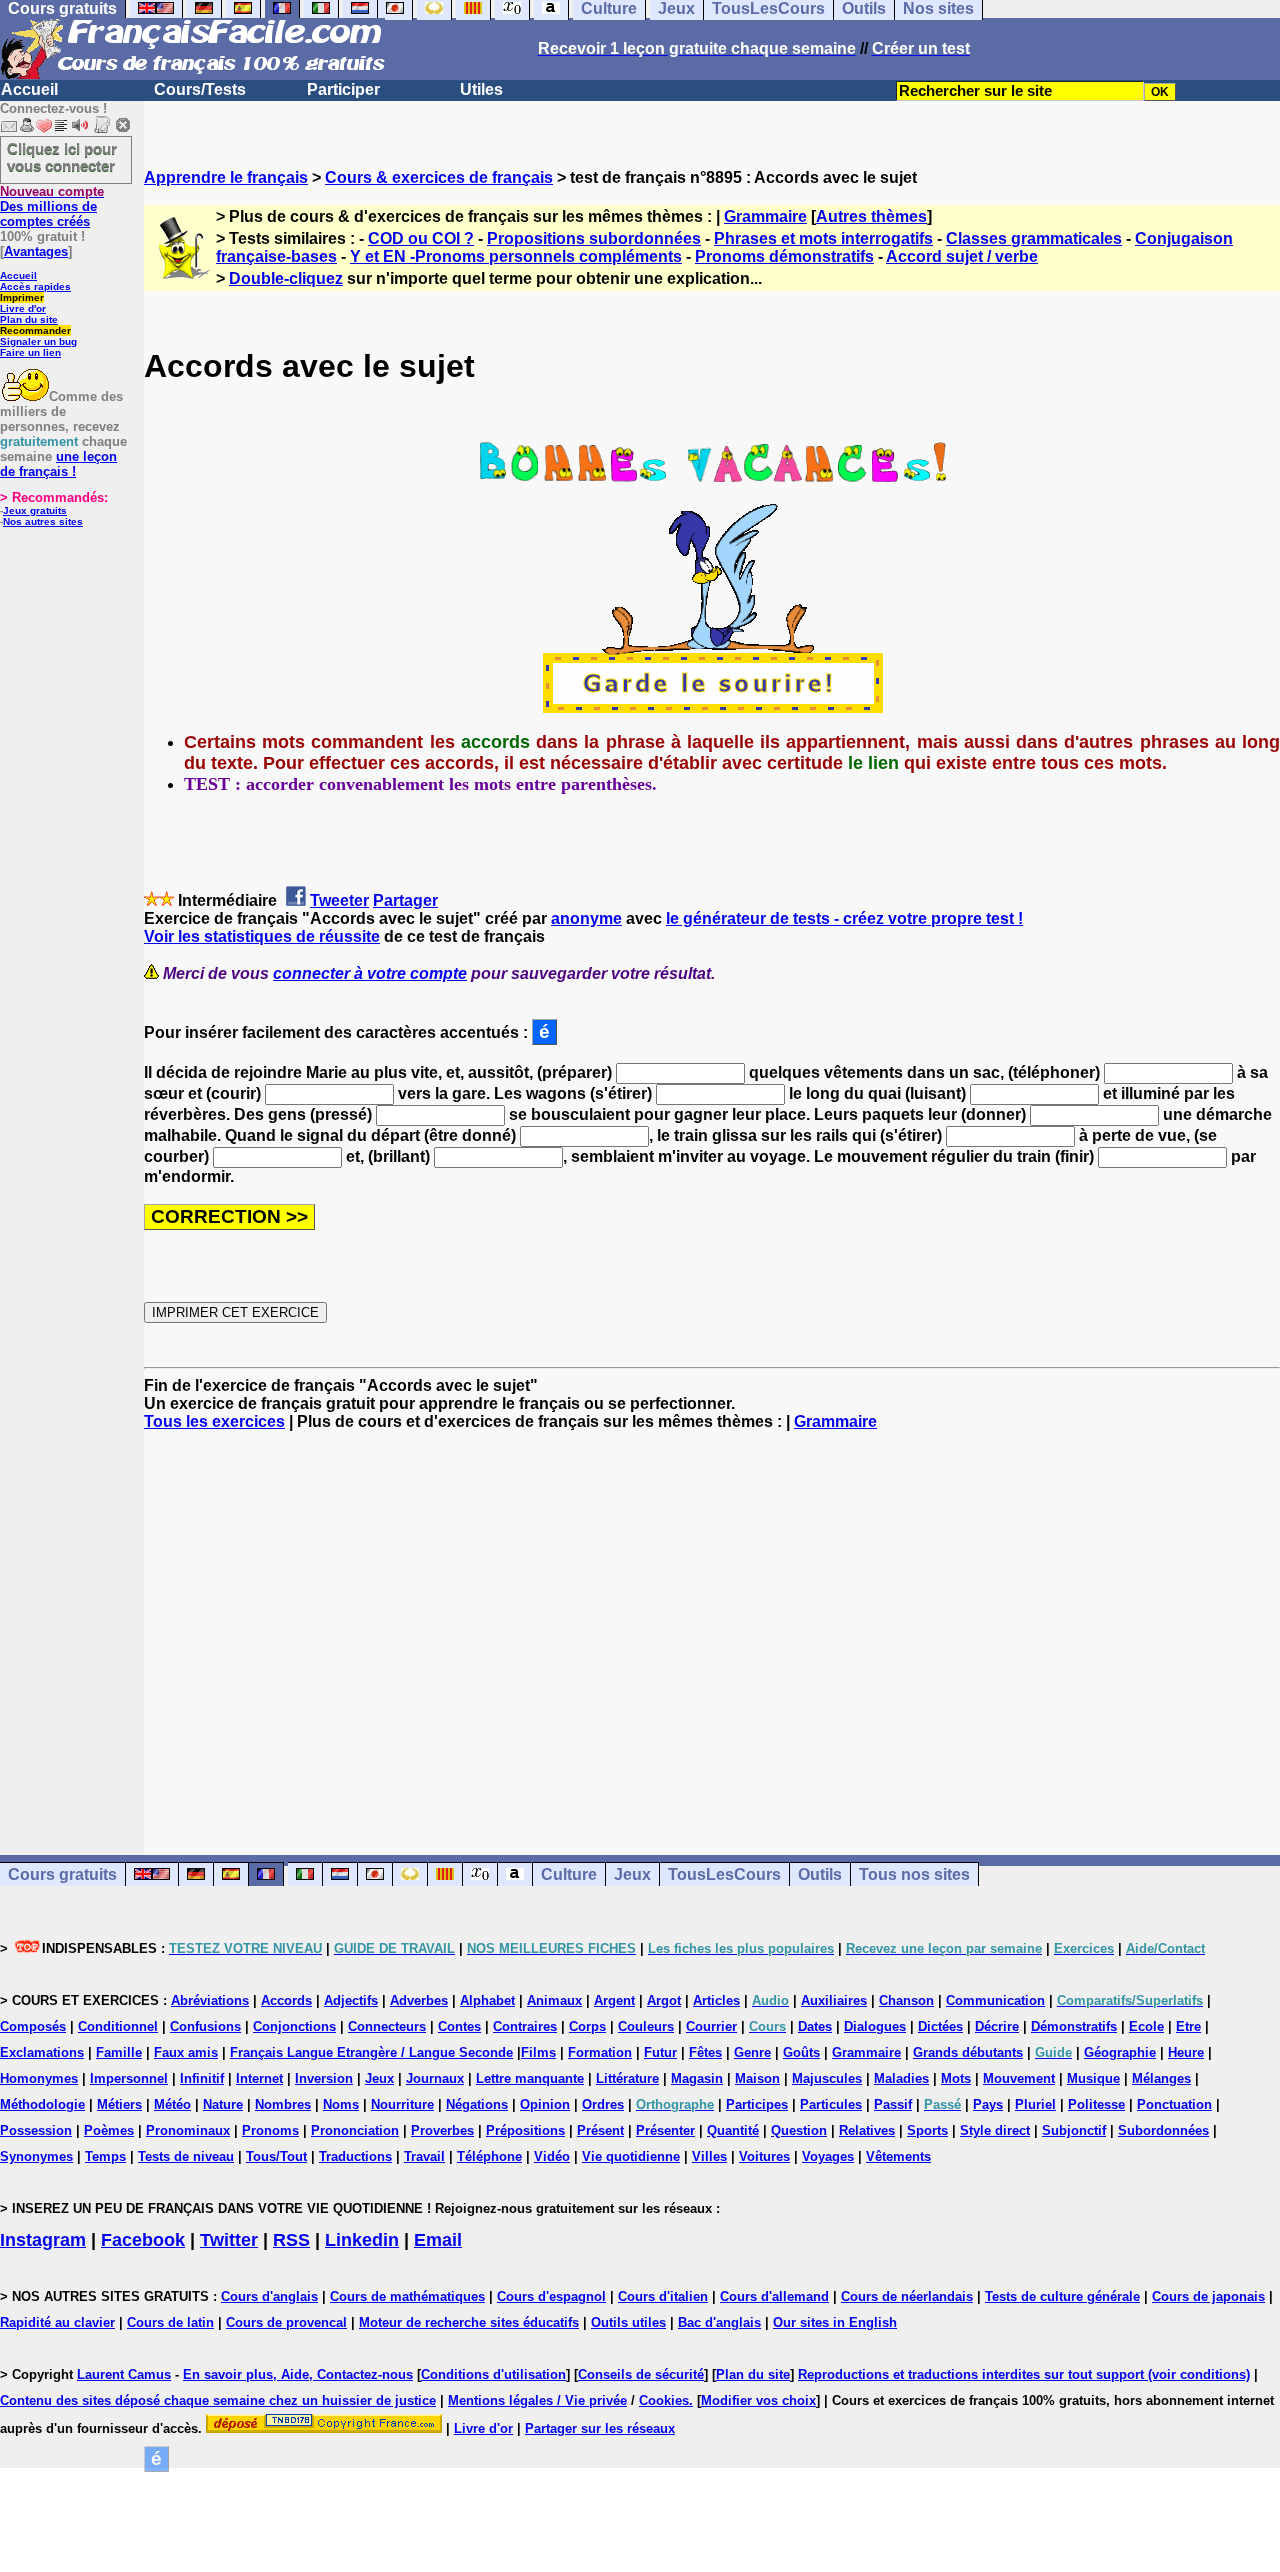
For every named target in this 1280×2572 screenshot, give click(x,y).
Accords (286, 2000)
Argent (614, 2000)
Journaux (435, 2078)
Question (799, 2130)
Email (438, 2240)
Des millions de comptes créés (52, 206)
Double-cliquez (286, 278)
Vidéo (552, 2156)
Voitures (764, 2156)
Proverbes (442, 2130)
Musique (1093, 2078)
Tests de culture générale (1062, 2296)
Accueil (29, 89)
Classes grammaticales (1034, 238)
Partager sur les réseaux (600, 2428)
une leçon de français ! (58, 464)
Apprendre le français (226, 177)
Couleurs (646, 2026)
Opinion (545, 2104)
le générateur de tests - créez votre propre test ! (844, 918)
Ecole (1146, 2026)
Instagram (43, 2240)
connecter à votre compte (370, 973)
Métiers (119, 2104)
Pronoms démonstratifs (784, 256)
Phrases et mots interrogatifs (823, 238)
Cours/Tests (200, 89)
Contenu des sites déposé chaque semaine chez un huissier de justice (218, 2400)
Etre (1188, 2026)
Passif (893, 2104)
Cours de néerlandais (907, 2296)
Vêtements (898, 2156)
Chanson (906, 2000)
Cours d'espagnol (551, 2296)
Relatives (867, 2130)
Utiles (481, 89)
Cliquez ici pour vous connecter (62, 157)
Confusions (205, 2026)
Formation (600, 2052)
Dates (815, 2026)
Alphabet (487, 2000)
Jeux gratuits (35, 510)
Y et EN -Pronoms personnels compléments (516, 256)
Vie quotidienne (631, 2156)
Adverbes (419, 2000)
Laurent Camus (124, 2374)
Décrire (997, 2026)
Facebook (143, 2240)
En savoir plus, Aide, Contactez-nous (298, 2374)
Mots (956, 2078)
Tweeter (339, 900)
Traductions (355, 2156)
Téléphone (489, 2156)
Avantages (36, 251)
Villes (709, 2156)
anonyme (586, 918)
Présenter (665, 2130)
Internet (259, 2078)
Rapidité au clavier (57, 2322)
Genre (752, 2052)
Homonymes (39, 2078)
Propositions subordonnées (594, 238)
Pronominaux (188, 2130)
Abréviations (210, 2000)
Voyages (828, 2156)
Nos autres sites (43, 521)
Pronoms (270, 2130)
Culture (569, 1874)
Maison (757, 2078)
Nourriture (402, 2104)
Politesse (1096, 2104)
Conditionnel (118, 2026)
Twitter (229, 2240)
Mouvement (1019, 2078)
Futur (660, 2052)
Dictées (940, 2026)
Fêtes (705, 2052)
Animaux (554, 2000)
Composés (33, 2026)
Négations (477, 2104)
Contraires (525, 2026)
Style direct (995, 2130)
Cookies (664, 2400)
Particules (831, 2104)
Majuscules (827, 2078)
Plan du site (29, 319)
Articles (716, 2000)
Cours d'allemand (774, 2296)
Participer (343, 89)
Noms (341, 2104)
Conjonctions (294, 2026)
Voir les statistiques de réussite (262, 936)
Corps (587, 2026)
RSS (291, 2240)
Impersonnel (129, 2078)
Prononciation (355, 2130)
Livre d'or (23, 308)
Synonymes (36, 2156)
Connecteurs (387, 2026)
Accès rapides (35, 286)
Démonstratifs (1074, 2026)
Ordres (603, 2104)
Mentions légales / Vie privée (537, 2400)
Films (538, 2052)
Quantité (733, 2130)
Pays (988, 2104)
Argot (664, 2000)
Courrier (711, 2026)
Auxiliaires (834, 2000)
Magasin (697, 2078)
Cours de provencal (286, 2322)
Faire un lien (30, 352)
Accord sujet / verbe (962, 256)
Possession (36, 2130)
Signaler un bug (38, 341)
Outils (820, 1874)
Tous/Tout (276, 2156)
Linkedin (362, 2240)
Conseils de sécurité (641, 2374)
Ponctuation (1174, 2104)
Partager (405, 900)
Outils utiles (628, 2322)
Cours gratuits (62, 1874)
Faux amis (186, 2052)
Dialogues (875, 2026)
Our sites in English (835, 2322)
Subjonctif (1074, 2130)
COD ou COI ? (421, 238)
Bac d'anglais (719, 2322)
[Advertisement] (712, 1625)
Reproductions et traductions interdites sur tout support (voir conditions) (1024, 2374)
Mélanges (1161, 2078)
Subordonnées (1163, 2130)
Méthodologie (42, 2104)
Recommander (35, 330)
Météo (172, 2104)
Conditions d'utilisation (493, 2374)
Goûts (801, 2052)
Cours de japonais (1208, 2296)
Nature (223, 2104)
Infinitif (202, 2078)
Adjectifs (351, 2000)
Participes (757, 2104)
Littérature (627, 2078)
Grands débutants (968, 2052)
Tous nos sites (914, 1874)
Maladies (901, 2078)
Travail (424, 2156)
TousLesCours (724, 1874)
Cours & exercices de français (439, 177)
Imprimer (22, 297)
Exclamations (42, 2052)
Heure (1186, 2052)
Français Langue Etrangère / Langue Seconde (371, 2052)
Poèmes (109, 2130)
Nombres (283, 2104)
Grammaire (765, 216)
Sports (927, 2130)
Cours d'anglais (269, 2296)
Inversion (324, 2078)
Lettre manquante (530, 2078)
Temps (105, 2156)
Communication (995, 2000)
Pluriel (1035, 2104)
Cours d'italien (663, 2296)
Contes (459, 2026)
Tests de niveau (186, 2156)
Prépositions (525, 2130)
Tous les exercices (214, 1421)
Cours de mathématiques (407, 2296)
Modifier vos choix (758, 2400)
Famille (119, 2052)
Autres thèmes (871, 216)
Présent (600, 2130)
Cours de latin (170, 2322)
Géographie (1120, 2052)
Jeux (632, 1874)
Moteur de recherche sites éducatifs (469, 2322)
